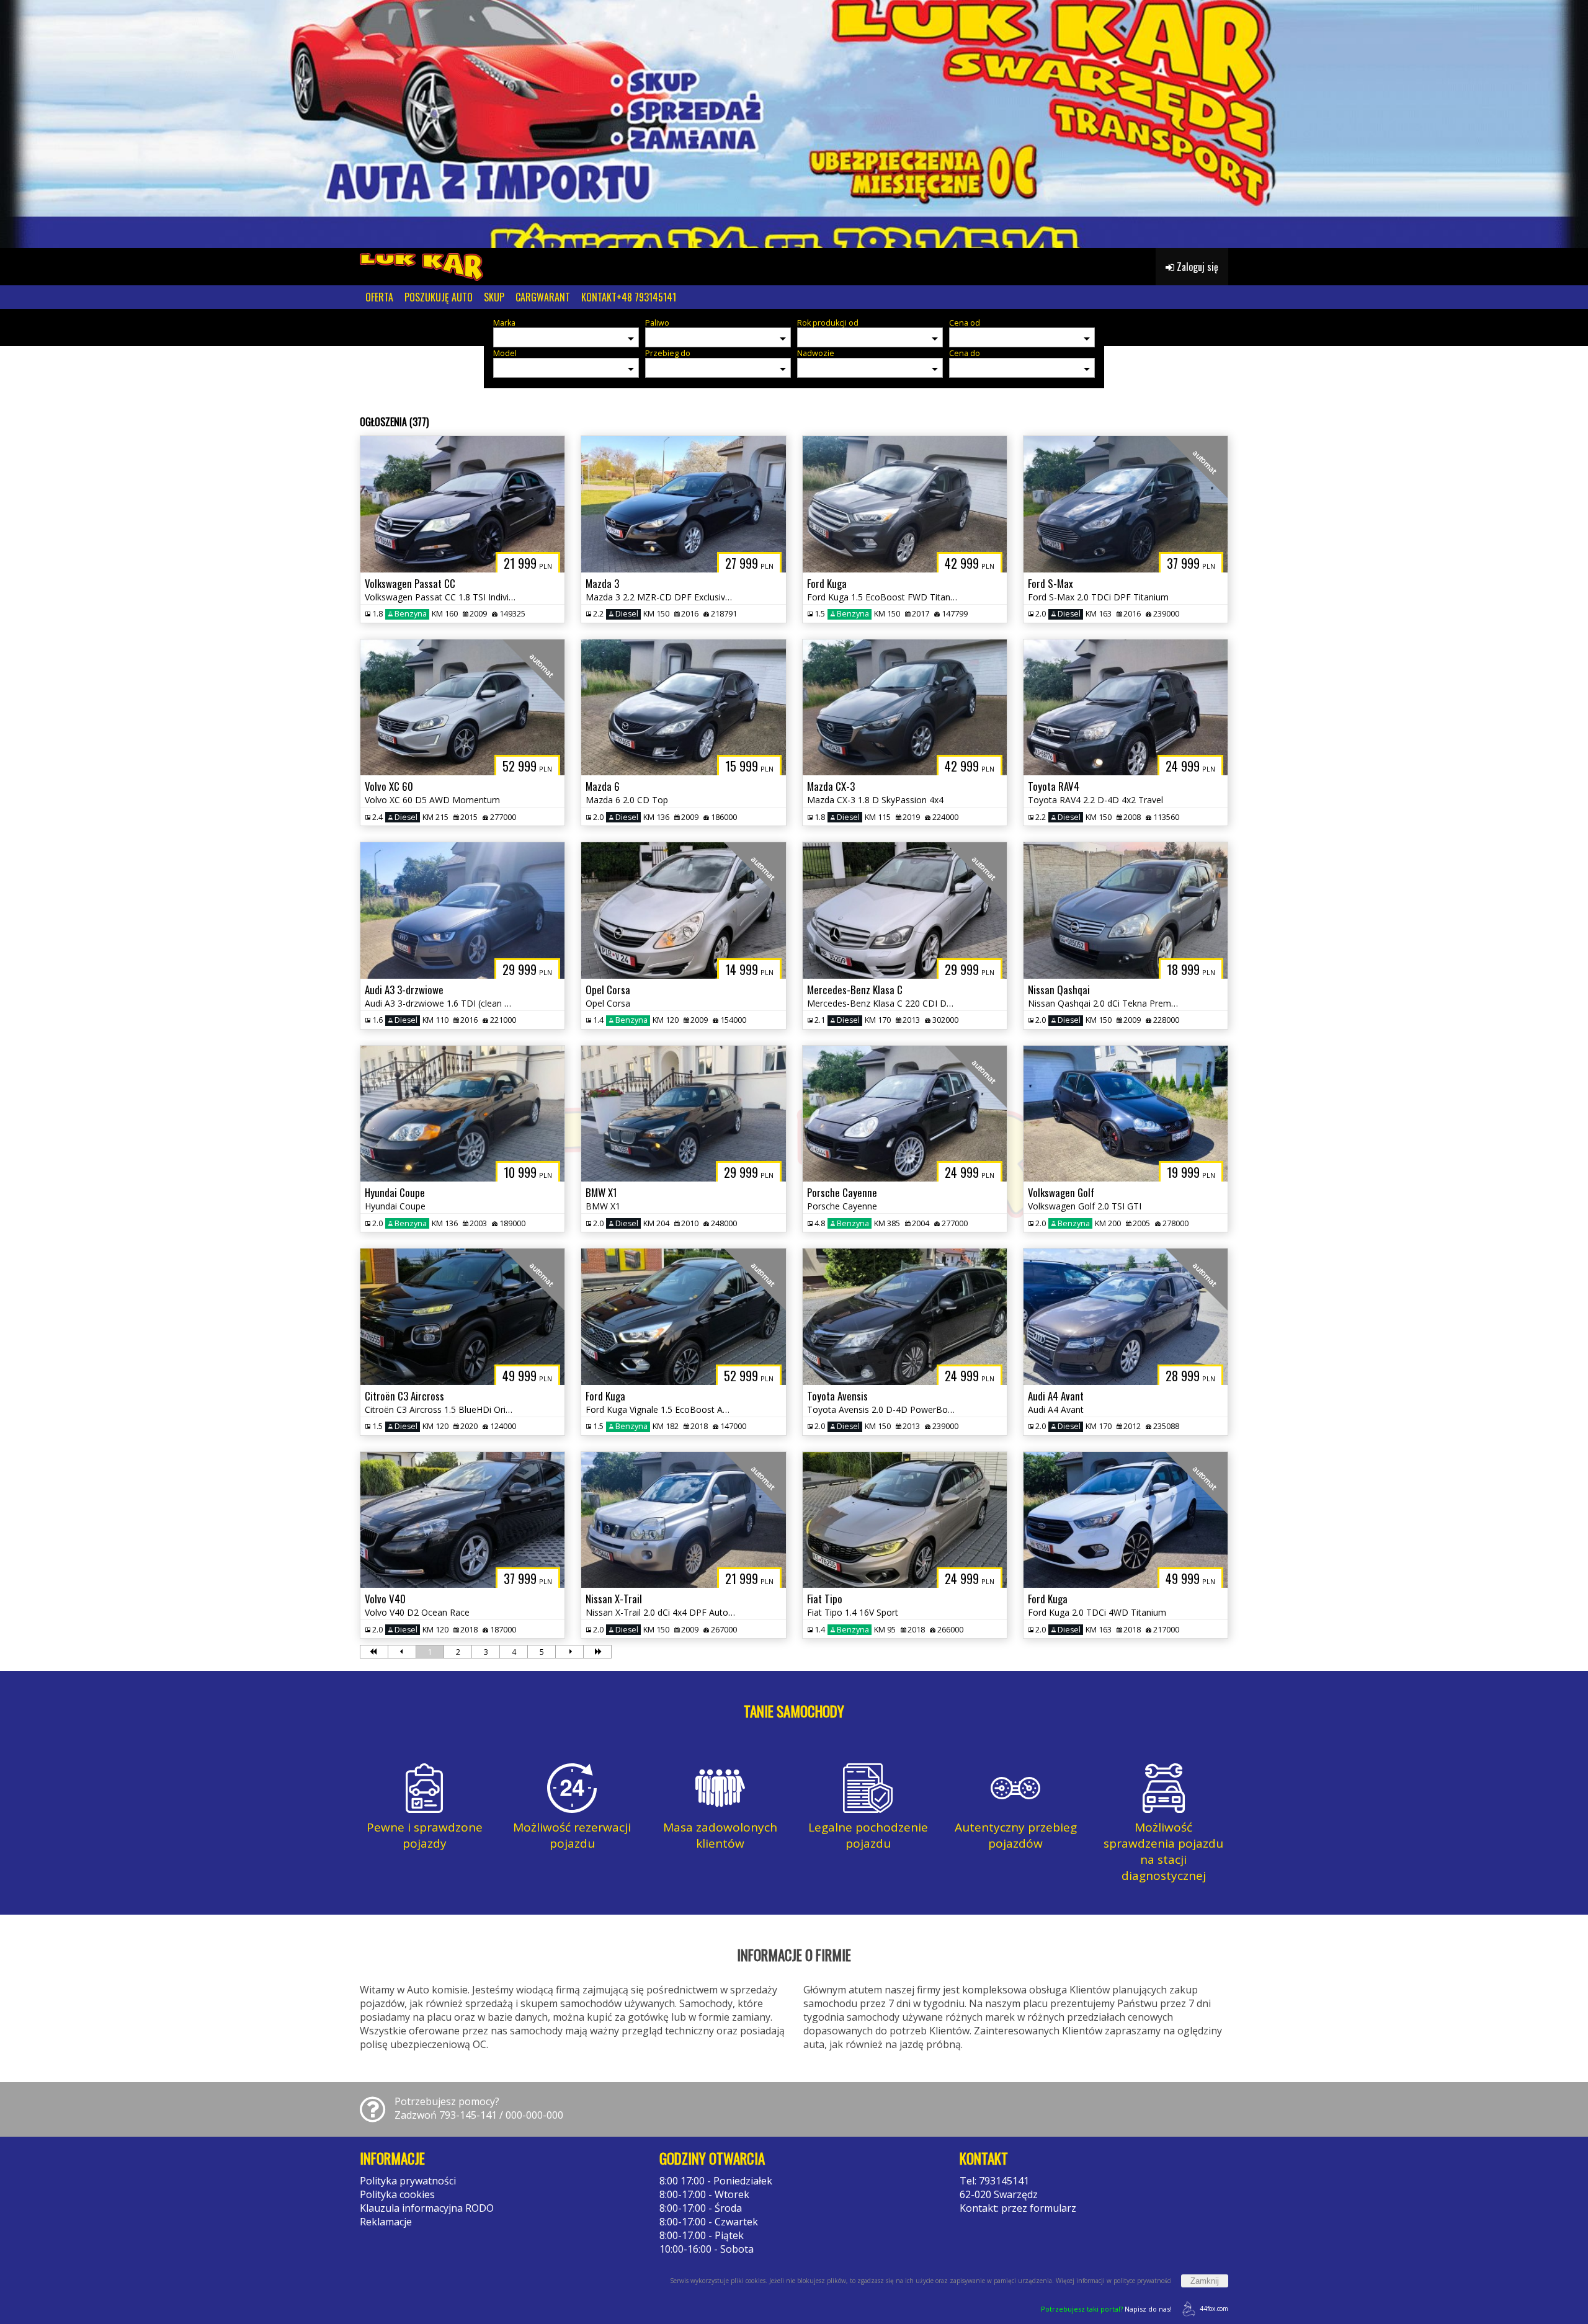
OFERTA (379, 297)
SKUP (494, 297)
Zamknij (1205, 2281)
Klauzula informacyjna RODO (427, 2208)
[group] (794, 124)
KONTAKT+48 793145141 (629, 297)
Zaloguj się (1196, 267)
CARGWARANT (543, 297)
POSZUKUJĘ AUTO (439, 297)
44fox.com (1214, 2308)
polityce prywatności (1143, 2281)
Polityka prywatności (408, 2181)
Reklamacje (386, 2222)
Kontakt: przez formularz (1018, 2208)
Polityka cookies (397, 2194)
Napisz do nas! (1106, 2309)
